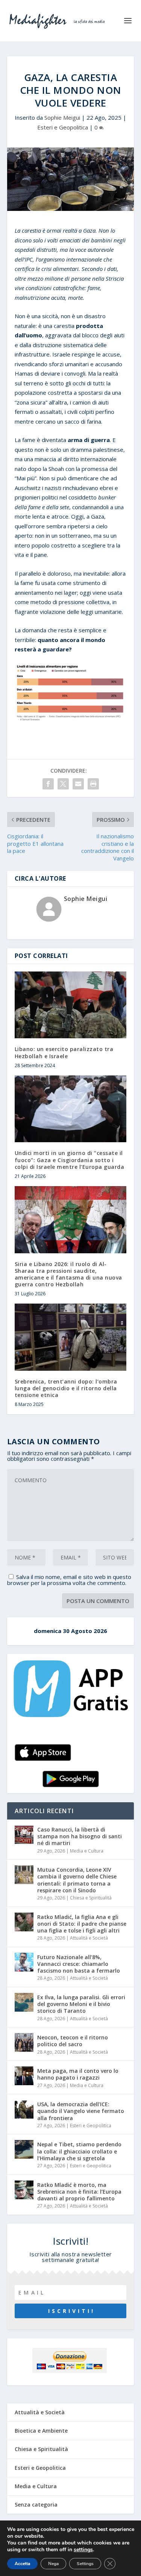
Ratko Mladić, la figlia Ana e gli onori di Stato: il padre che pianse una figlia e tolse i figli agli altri (82, 1924)
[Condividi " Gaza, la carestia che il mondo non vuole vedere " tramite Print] (93, 784)
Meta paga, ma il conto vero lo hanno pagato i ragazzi (78, 2074)
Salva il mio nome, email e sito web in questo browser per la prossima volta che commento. (69, 1580)
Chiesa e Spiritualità (91, 1898)
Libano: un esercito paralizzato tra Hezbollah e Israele (64, 1052)
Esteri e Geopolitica (63, 127)
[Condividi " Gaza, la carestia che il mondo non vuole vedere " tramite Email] (78, 784)
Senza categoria (36, 2505)
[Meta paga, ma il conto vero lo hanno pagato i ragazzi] (24, 2076)
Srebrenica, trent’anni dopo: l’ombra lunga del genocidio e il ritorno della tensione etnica (66, 1388)
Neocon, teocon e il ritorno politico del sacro (73, 2041)
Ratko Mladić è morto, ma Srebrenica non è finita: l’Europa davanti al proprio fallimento (79, 2192)
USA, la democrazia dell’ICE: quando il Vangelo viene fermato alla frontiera (81, 2111)
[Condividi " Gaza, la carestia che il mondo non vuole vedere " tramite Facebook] (48, 784)
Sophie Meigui (62, 117)
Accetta (22, 2564)
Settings (85, 2564)
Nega (53, 2564)
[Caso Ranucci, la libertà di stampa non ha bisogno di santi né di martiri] (24, 1835)
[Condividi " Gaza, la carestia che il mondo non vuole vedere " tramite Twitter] (63, 784)
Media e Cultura (87, 1851)
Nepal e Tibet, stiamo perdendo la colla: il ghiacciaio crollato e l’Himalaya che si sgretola (79, 2151)
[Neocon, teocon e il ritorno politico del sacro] (24, 2042)
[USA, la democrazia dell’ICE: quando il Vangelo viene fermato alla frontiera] (24, 2109)
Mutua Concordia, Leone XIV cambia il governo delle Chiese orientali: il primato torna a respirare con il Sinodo (77, 1880)
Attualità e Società (89, 1938)
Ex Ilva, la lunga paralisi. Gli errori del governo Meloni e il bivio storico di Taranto (81, 2004)
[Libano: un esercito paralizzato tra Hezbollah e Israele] (71, 1005)
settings (83, 2550)
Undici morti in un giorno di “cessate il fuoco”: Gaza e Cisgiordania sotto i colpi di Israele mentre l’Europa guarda (70, 1160)
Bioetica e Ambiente (41, 2431)
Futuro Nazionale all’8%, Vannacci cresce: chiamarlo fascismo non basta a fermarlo (79, 1964)
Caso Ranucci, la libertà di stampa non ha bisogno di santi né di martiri (80, 1836)
